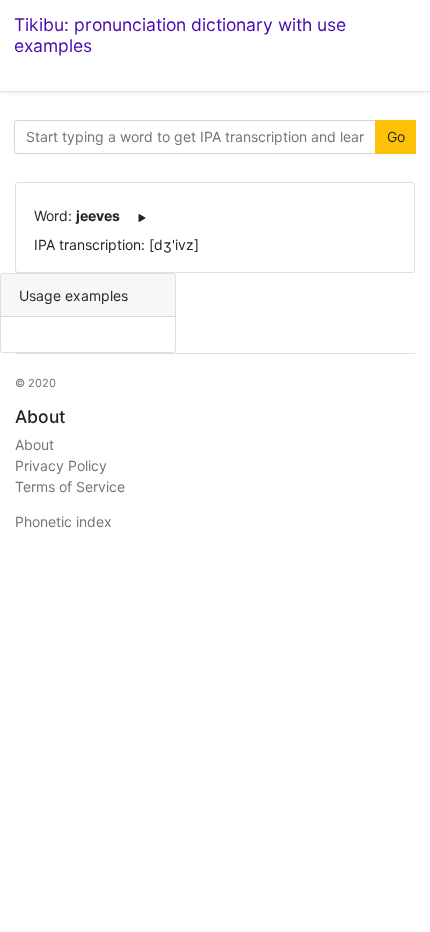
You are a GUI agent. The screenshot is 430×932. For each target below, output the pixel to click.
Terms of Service (70, 486)
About (34, 444)
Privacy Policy (61, 465)
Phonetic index (63, 521)
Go (396, 136)
